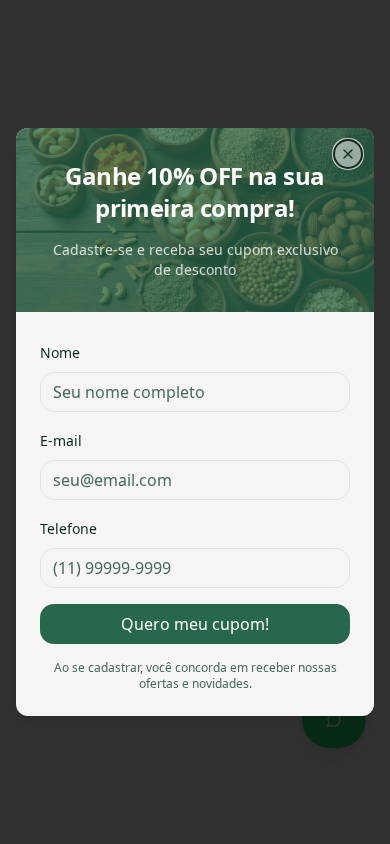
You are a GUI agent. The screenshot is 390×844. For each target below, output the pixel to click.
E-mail (61, 440)
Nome (60, 352)
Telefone (68, 528)
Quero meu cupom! (195, 624)
